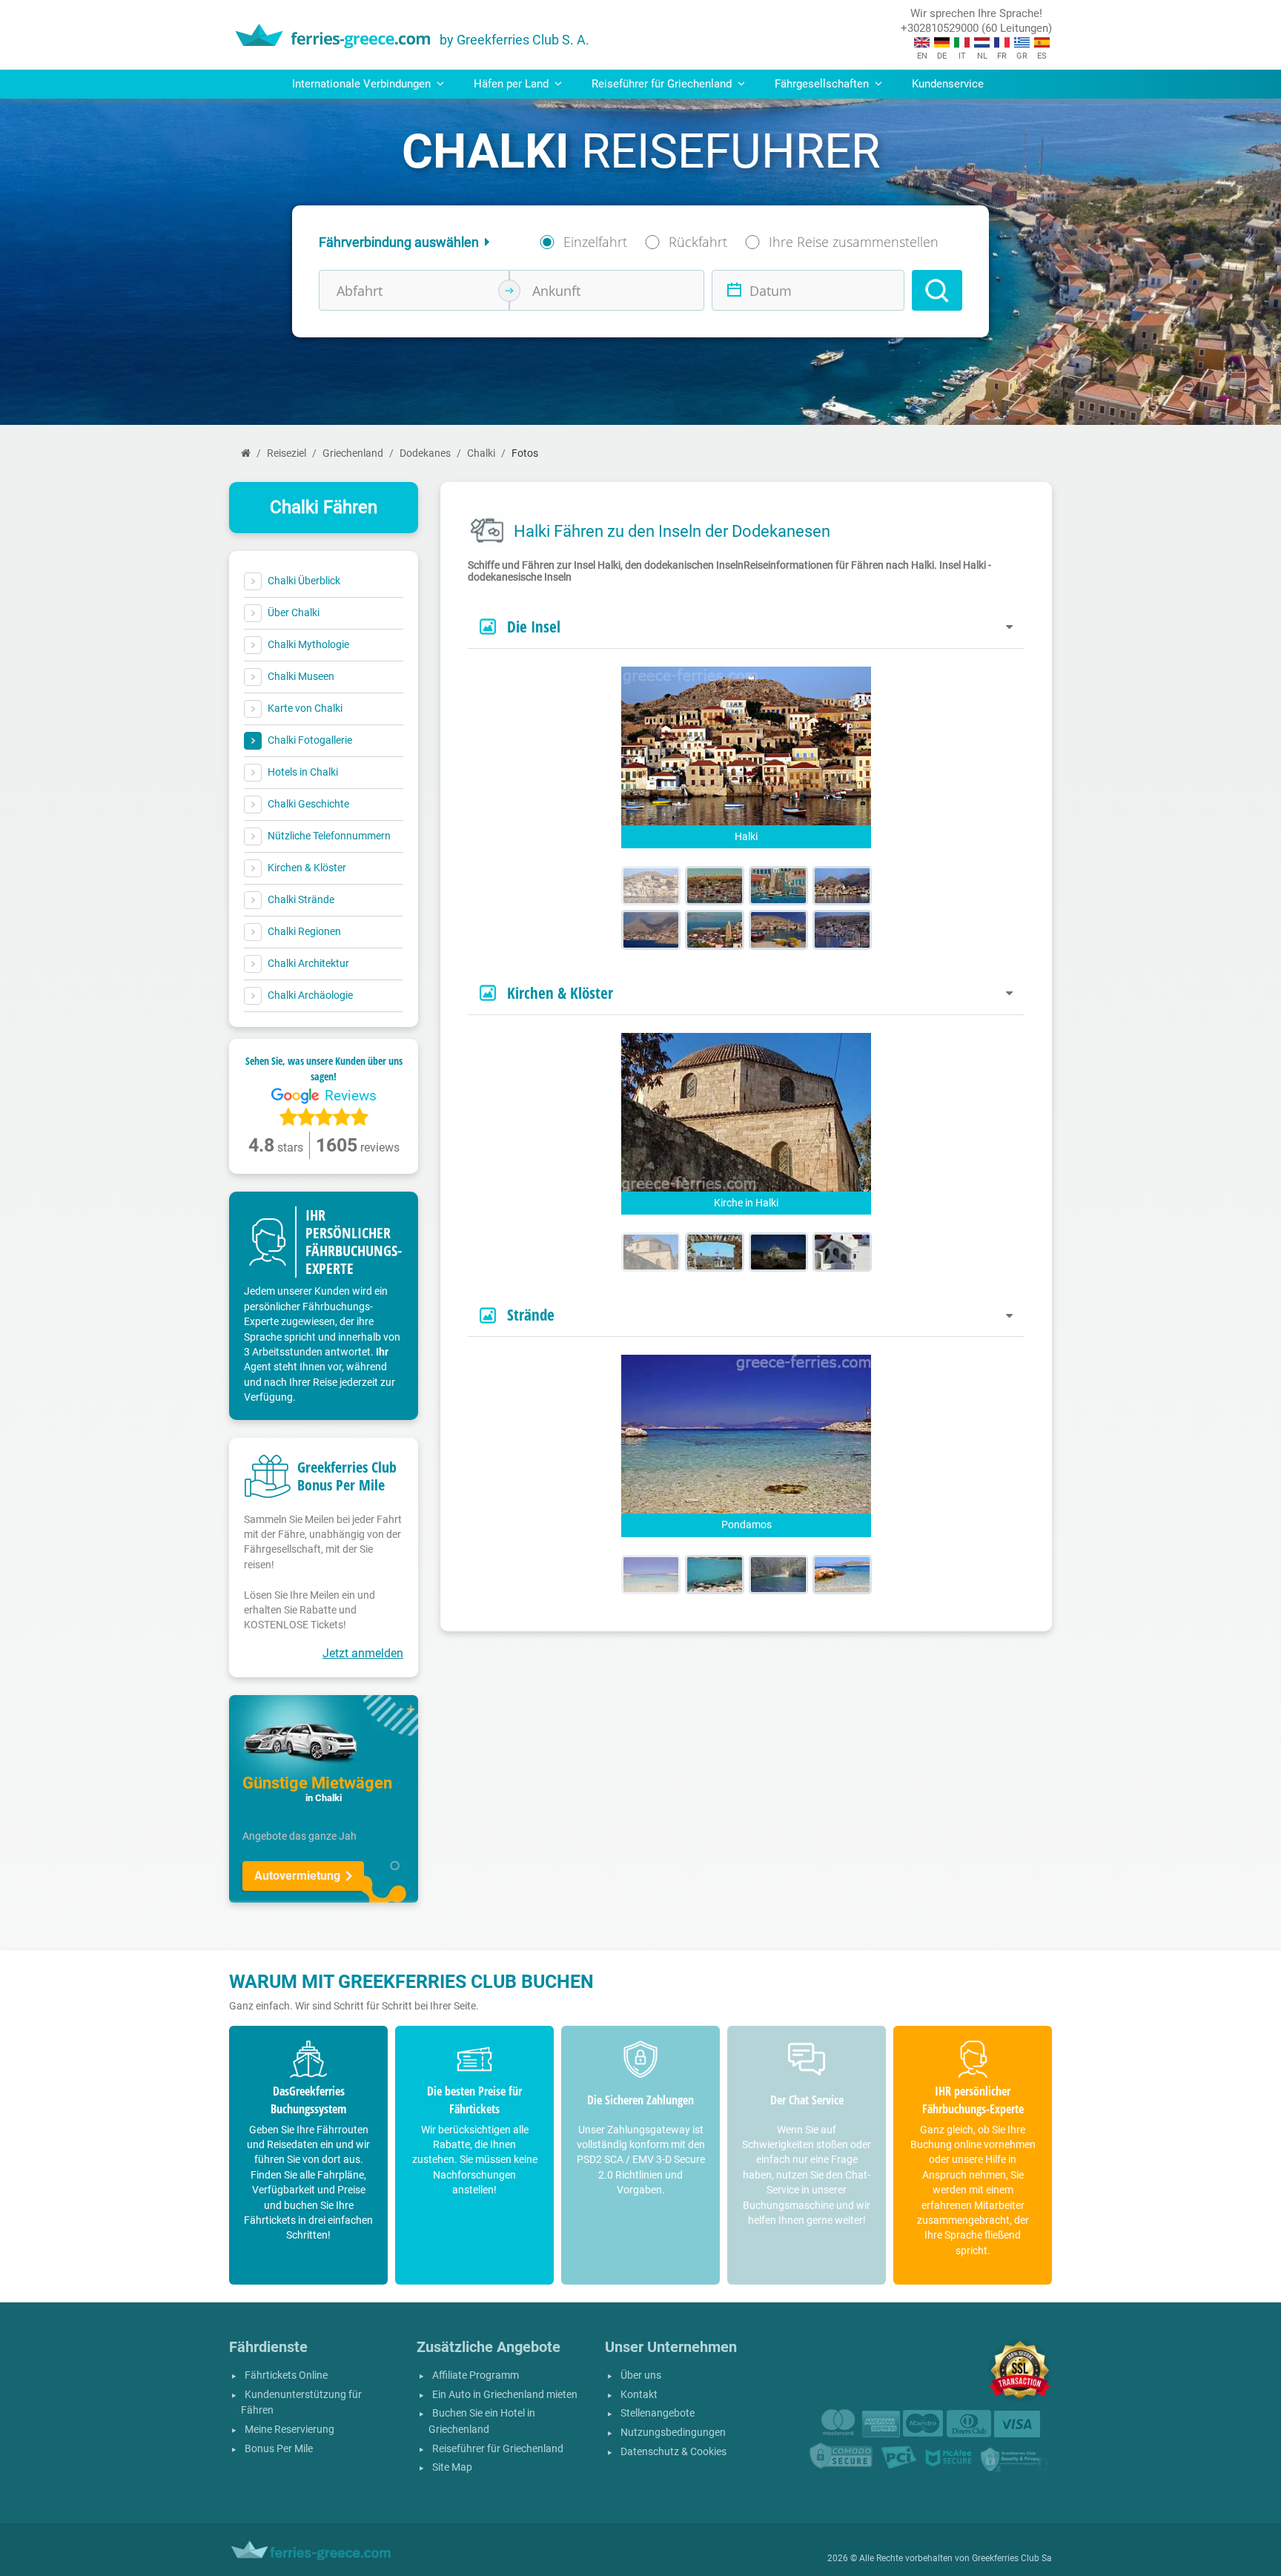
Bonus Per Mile (279, 2449)
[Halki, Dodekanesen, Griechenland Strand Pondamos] (651, 1575)
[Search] (937, 290)
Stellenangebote (658, 2413)
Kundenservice (948, 84)
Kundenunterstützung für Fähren (301, 2403)
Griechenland (353, 453)
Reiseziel (287, 453)
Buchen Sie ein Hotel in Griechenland (482, 2421)
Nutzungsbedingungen (673, 2433)
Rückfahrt (698, 242)
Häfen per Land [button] (513, 84)
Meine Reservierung (289, 2430)
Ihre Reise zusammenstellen (854, 242)
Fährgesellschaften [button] (823, 84)
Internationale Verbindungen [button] (363, 84)
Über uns (641, 2375)
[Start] (246, 453)
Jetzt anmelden (363, 1653)
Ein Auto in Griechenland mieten (505, 2395)
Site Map (452, 2467)
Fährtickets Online (286, 2375)
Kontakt (639, 2395)
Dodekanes (425, 453)
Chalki (481, 453)
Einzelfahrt (595, 242)
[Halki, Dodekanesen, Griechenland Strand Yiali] (715, 1575)
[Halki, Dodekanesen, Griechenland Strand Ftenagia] (778, 1575)
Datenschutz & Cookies (673, 2452)
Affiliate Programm (476, 2375)
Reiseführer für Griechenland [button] (663, 84)
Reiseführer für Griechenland (498, 2449)
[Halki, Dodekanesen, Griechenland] (651, 886)
